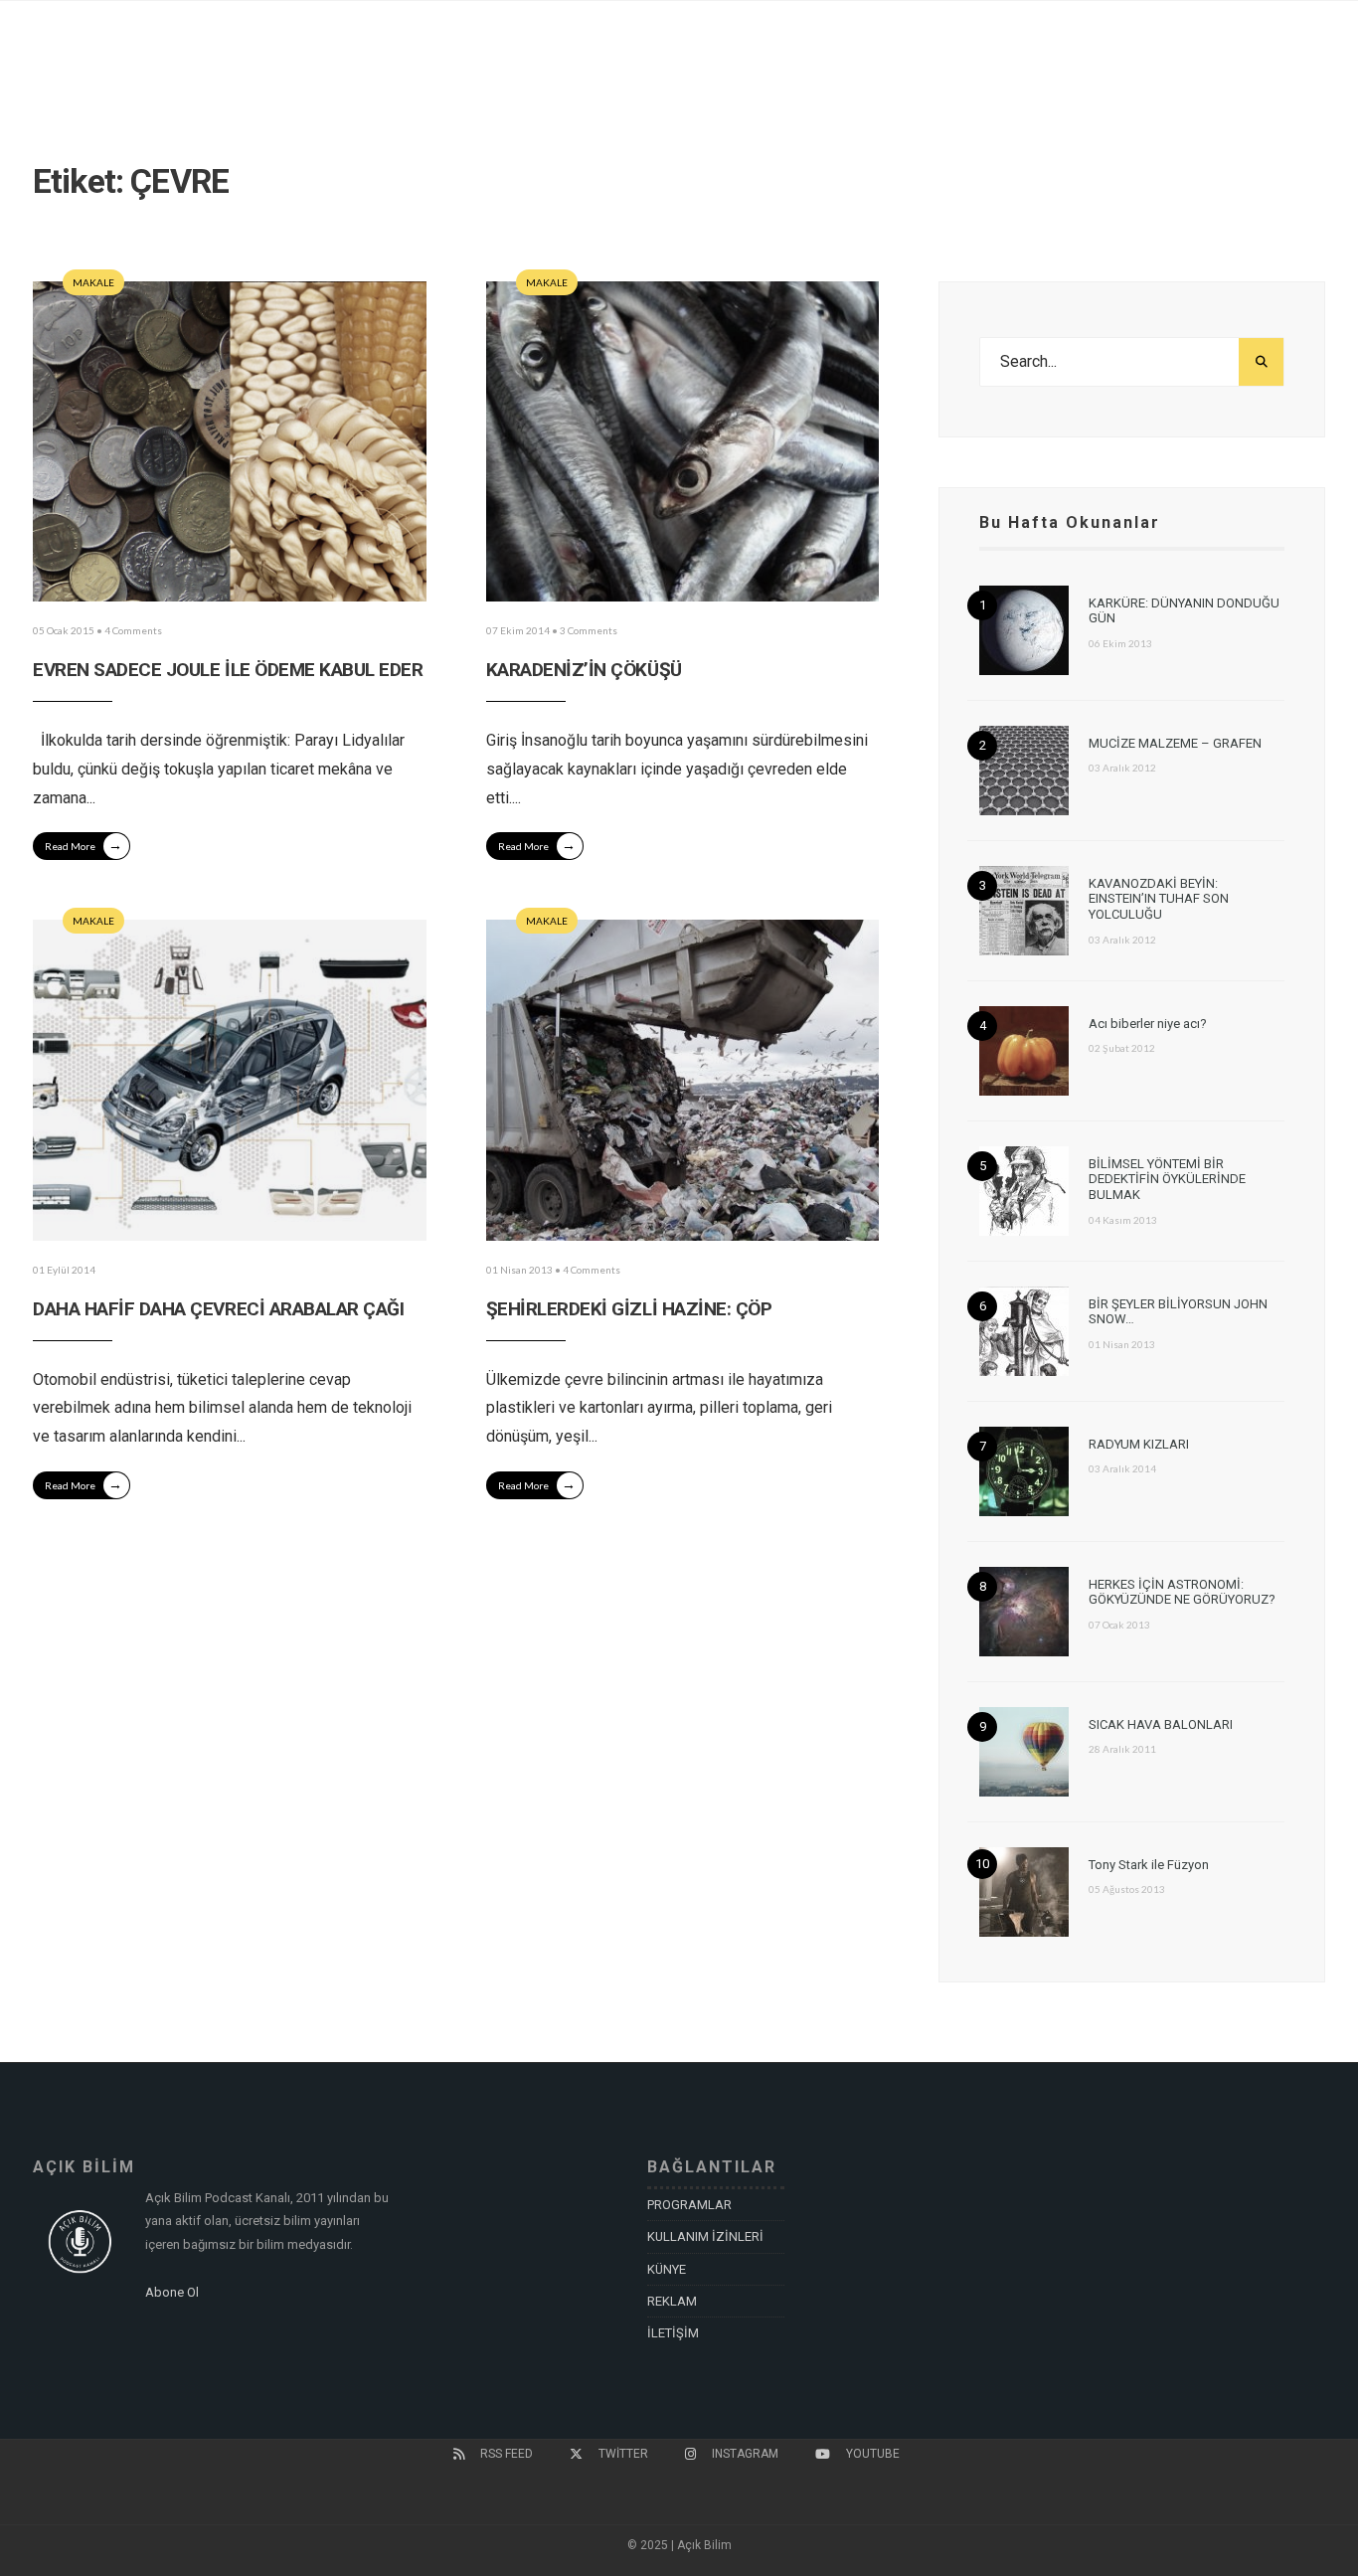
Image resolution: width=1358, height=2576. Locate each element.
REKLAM (672, 2301)
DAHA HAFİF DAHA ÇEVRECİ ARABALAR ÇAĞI (218, 1309)
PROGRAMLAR (689, 2205)
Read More (84, 845)
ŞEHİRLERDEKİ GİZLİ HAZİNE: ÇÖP (629, 1309)
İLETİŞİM (673, 2333)
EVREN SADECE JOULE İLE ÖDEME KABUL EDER (228, 670)
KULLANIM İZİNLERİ (705, 2236)
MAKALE (93, 282)
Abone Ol (172, 2292)
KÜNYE (667, 2269)
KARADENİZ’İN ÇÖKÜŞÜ (584, 670)
